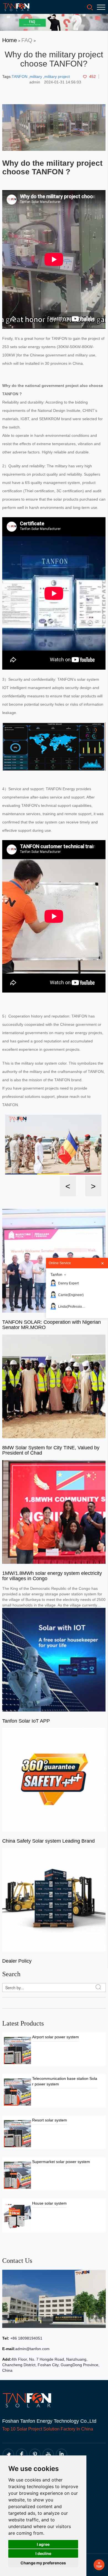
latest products (23, 2023)
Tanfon (56, 1274)
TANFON (20, 76)
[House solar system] (17, 2216)
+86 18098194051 (26, 2338)
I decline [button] (43, 2553)
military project (57, 76)
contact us (17, 2261)
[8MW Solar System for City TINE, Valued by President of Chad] (54, 1386)
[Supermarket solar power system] (17, 2175)
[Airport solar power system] (17, 2050)
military (36, 76)
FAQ (27, 40)
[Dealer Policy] (54, 1899)
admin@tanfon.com (32, 2349)
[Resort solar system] (17, 2133)
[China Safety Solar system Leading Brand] (54, 1779)
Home (10, 40)
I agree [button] (43, 2544)
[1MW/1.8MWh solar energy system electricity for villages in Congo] (54, 1512)
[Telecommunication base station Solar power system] (17, 2092)
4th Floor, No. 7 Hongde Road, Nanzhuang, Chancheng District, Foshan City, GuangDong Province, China (51, 2365)
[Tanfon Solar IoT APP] (54, 1659)
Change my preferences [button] (43, 2563)
